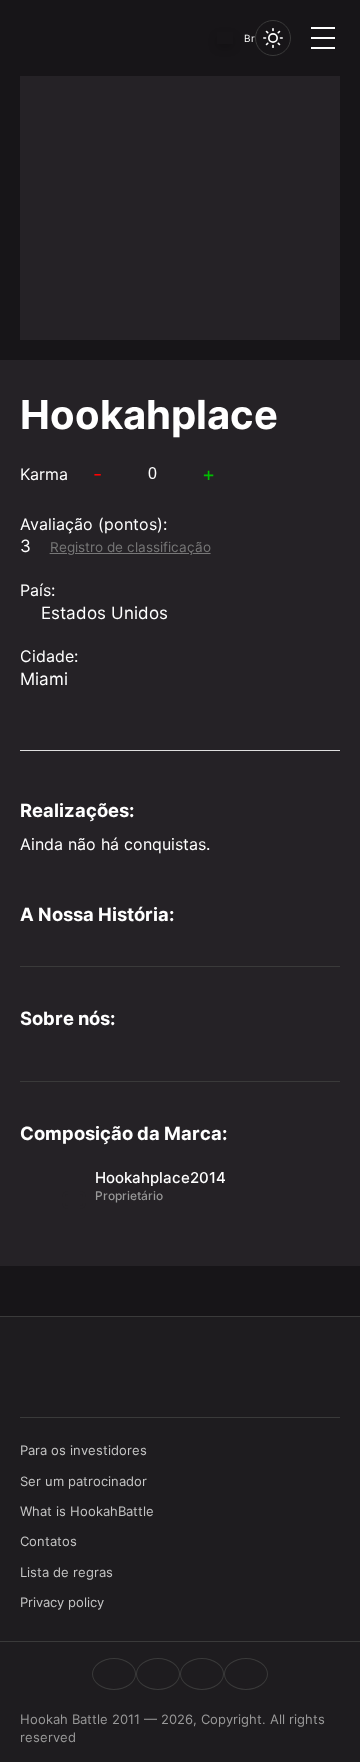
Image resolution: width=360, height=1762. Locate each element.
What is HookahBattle (87, 1511)
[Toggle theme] (273, 38)
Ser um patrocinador (83, 1481)
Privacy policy (62, 1602)
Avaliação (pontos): (93, 524)
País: (37, 590)
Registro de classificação (130, 547)
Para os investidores (83, 1450)
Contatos (48, 1541)
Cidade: (49, 656)
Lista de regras (66, 1572)
